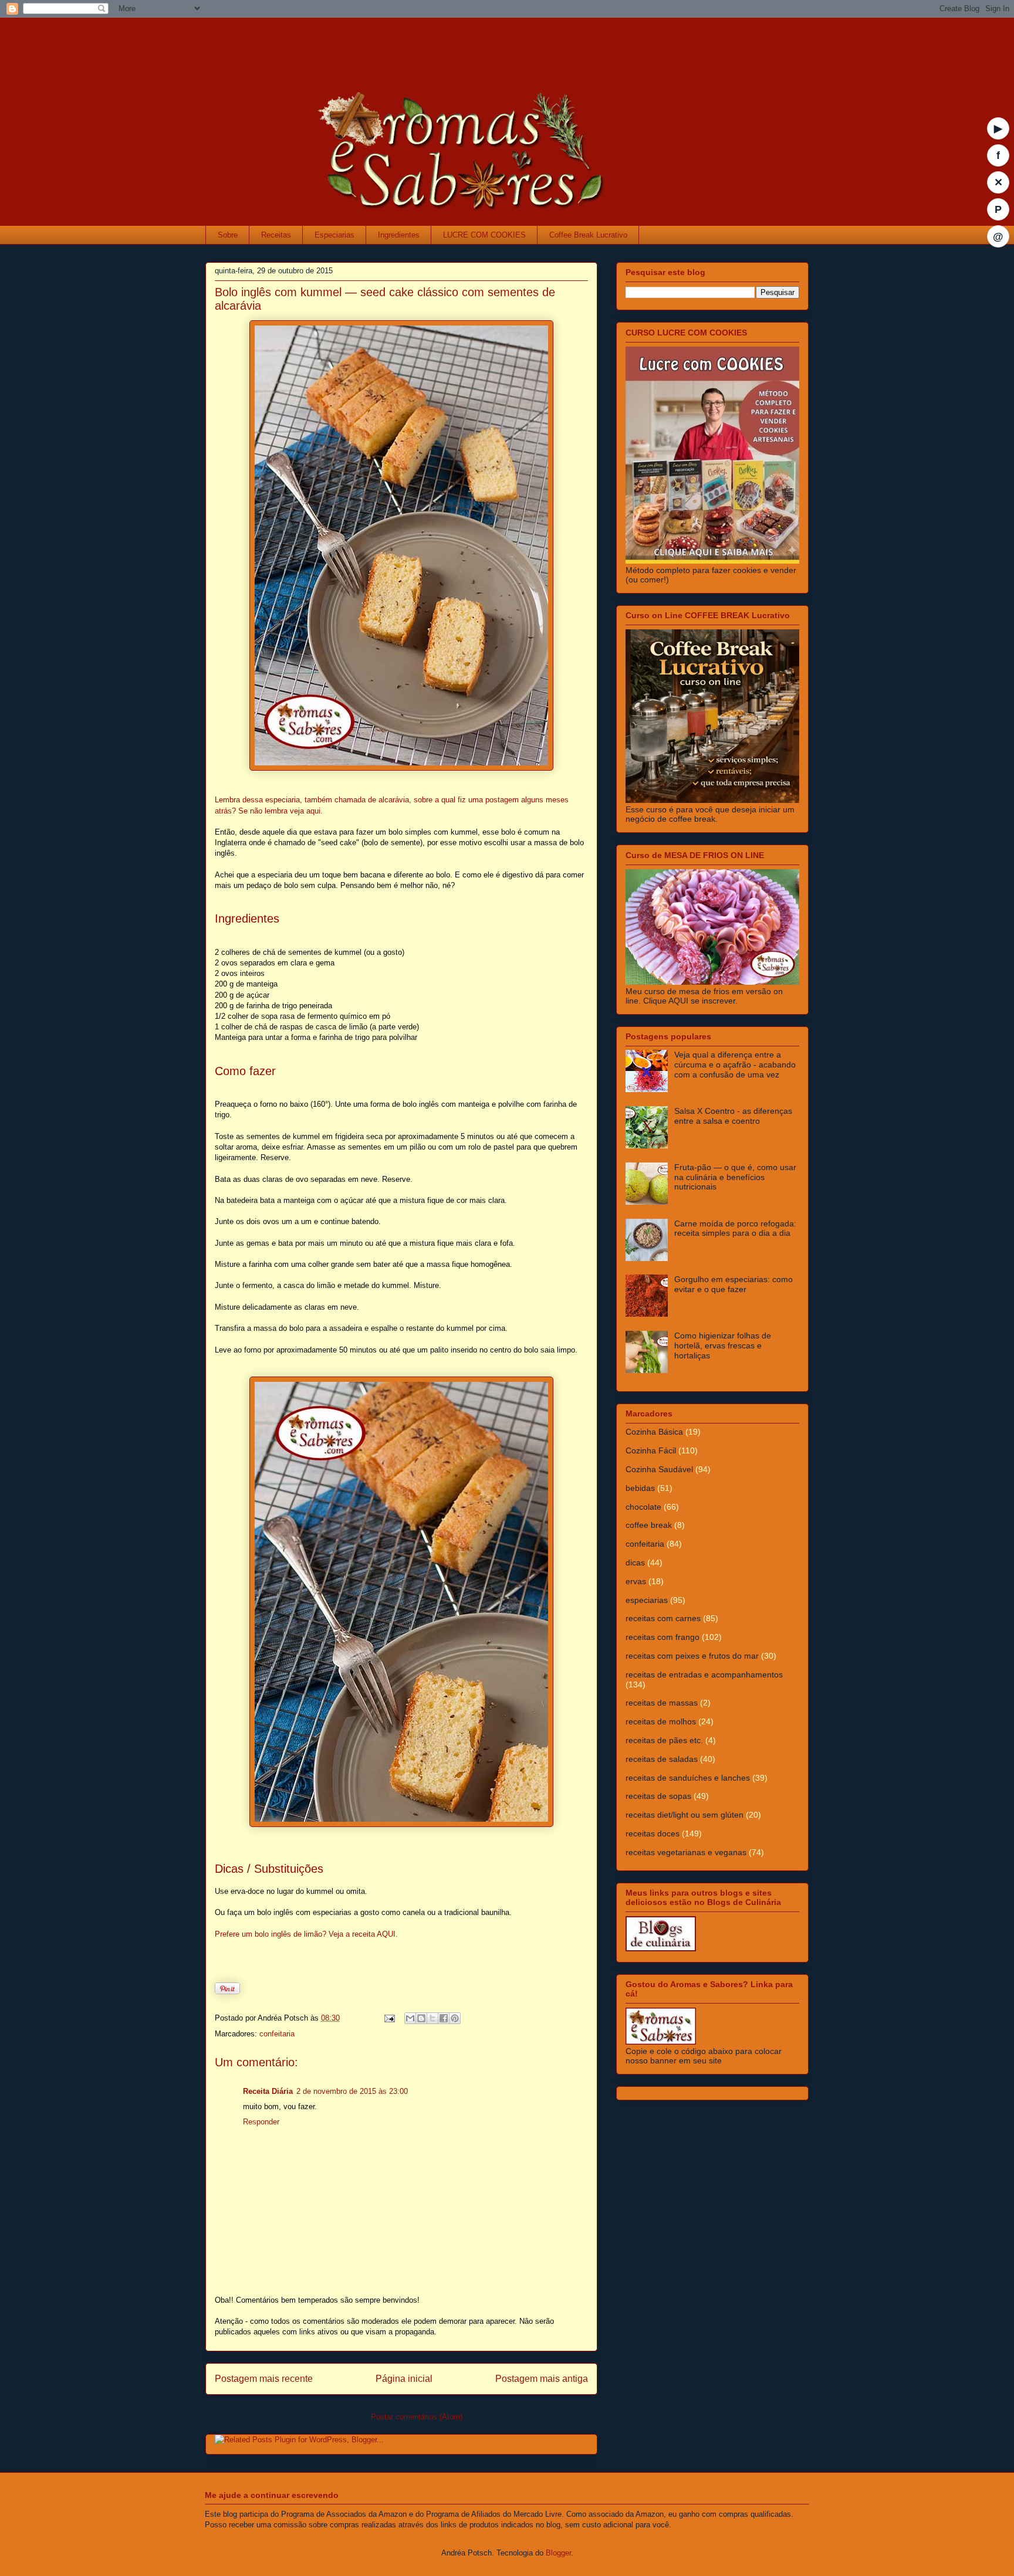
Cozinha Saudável (659, 1469)
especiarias (647, 1600)
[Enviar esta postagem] (389, 2018)
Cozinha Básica (654, 1432)
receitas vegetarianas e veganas (686, 1852)
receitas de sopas (658, 1796)
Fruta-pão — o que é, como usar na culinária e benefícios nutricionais (735, 1177)
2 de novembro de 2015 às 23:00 (352, 2091)
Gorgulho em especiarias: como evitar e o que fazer (734, 1284)
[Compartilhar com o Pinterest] (455, 2018)
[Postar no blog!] (421, 2018)
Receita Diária (268, 2091)
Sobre (228, 235)
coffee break (649, 1525)
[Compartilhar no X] (432, 2018)
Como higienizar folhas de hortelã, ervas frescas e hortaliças (723, 1345)
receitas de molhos (661, 1721)
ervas (636, 1581)
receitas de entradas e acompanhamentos (704, 1675)
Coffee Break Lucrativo (588, 235)
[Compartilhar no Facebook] (444, 2018)
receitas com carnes (663, 1618)
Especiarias (334, 235)
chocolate (643, 1507)
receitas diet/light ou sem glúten (685, 1815)
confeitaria (277, 2034)
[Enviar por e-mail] (410, 2018)
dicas (635, 1562)
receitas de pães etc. (664, 1740)
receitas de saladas (662, 1759)
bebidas (640, 1488)
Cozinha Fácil (651, 1450)
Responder (261, 2122)
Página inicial (404, 2379)
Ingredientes (399, 235)
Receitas (276, 235)
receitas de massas (662, 1703)
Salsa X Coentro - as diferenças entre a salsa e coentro (733, 1116)
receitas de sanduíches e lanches (688, 1778)
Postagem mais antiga (542, 2379)
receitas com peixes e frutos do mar (692, 1656)
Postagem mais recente (264, 2379)
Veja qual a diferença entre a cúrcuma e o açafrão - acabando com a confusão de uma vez (735, 1065)
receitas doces (653, 1833)
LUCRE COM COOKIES (484, 235)
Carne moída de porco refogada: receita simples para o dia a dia (735, 1228)
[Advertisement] (437, 44)
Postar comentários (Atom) (417, 2417)
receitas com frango (663, 1637)
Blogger (558, 2553)
